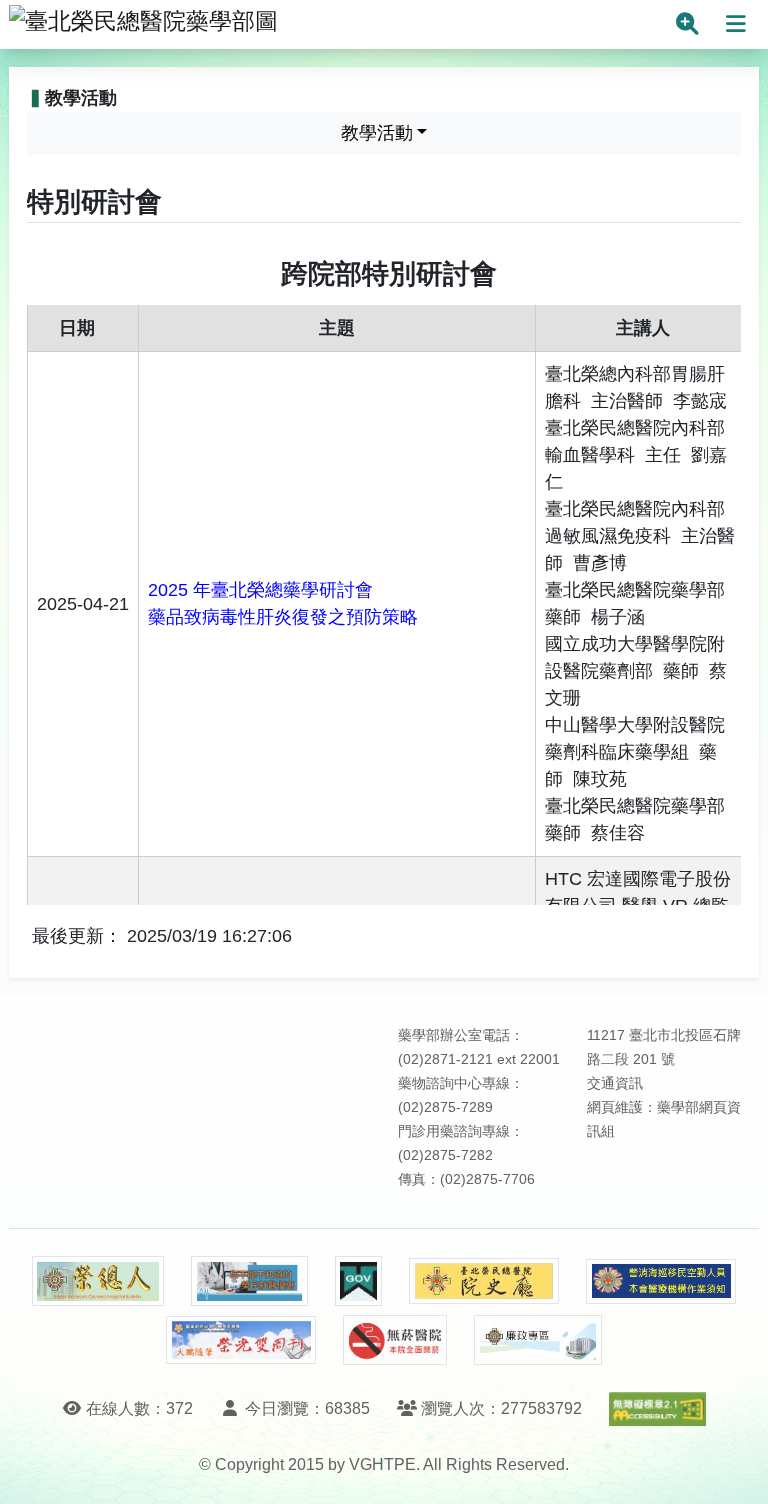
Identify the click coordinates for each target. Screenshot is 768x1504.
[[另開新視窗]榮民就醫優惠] (249, 1281)
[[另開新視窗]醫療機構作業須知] (661, 1281)
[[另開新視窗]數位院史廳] (484, 1281)
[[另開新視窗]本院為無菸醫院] (395, 1340)
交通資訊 (615, 1083)
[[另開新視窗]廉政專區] (537, 1340)
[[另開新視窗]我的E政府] (358, 1281)
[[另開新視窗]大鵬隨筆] (241, 1340)
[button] (734, 1468)
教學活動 (377, 133)
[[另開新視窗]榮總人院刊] (98, 1281)
